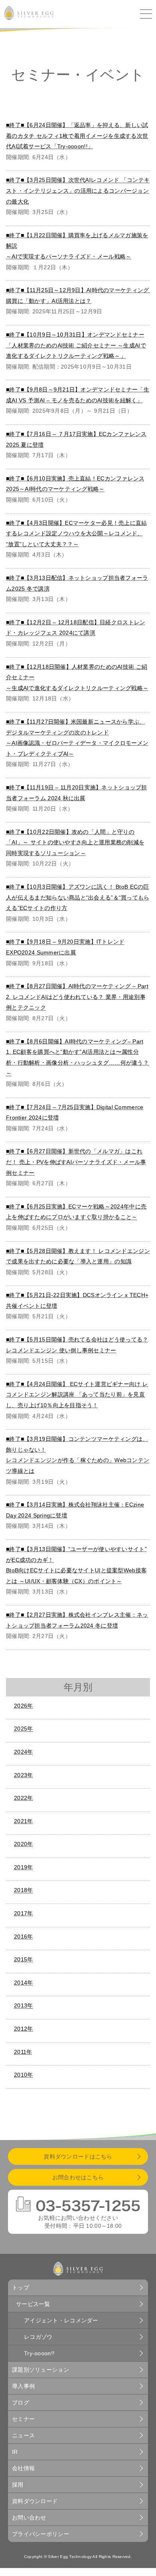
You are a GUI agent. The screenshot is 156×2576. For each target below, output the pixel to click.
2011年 (23, 2052)
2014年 (23, 1983)
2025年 (23, 1729)
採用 (18, 2485)
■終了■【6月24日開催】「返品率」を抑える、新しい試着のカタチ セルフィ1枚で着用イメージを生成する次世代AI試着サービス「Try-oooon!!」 (77, 136)
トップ (21, 2288)
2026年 (23, 1706)
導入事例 (23, 2386)
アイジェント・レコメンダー (61, 2320)
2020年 (23, 1844)
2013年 (23, 2005)
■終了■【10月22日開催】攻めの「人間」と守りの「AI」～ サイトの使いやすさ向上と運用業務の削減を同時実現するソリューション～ (75, 842)
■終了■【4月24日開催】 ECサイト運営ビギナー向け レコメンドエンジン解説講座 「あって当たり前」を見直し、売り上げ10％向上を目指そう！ (77, 1395)
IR (15, 2452)
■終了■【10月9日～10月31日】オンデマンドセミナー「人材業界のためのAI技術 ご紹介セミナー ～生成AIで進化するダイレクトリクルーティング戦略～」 (76, 345)
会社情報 (23, 2468)
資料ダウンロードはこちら (78, 2156)
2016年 (23, 1937)
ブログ (21, 2403)
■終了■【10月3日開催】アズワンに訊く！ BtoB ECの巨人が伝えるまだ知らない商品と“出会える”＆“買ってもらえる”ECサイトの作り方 (78, 897)
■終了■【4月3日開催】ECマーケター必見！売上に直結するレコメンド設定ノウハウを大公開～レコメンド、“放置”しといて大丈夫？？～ (77, 534)
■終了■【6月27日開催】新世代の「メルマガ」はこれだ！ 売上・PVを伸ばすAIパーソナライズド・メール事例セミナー (76, 1162)
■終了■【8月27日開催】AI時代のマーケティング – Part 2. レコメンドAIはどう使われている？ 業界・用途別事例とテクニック (77, 997)
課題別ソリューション (41, 2370)
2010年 (23, 2075)
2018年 (23, 1890)
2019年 (23, 1867)
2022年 (23, 1798)
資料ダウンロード (35, 2501)
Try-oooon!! (39, 2353)
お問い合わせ (29, 2518)
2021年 (23, 1821)
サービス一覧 (33, 2304)
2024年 (23, 1752)
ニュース (23, 2435)
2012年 (23, 2029)
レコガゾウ (38, 2337)
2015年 (23, 1959)
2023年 (23, 1775)
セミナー (23, 2419)
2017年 (23, 1913)
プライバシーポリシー (41, 2534)
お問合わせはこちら (78, 2177)
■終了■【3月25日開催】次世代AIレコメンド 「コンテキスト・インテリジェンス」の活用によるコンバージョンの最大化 (78, 191)
